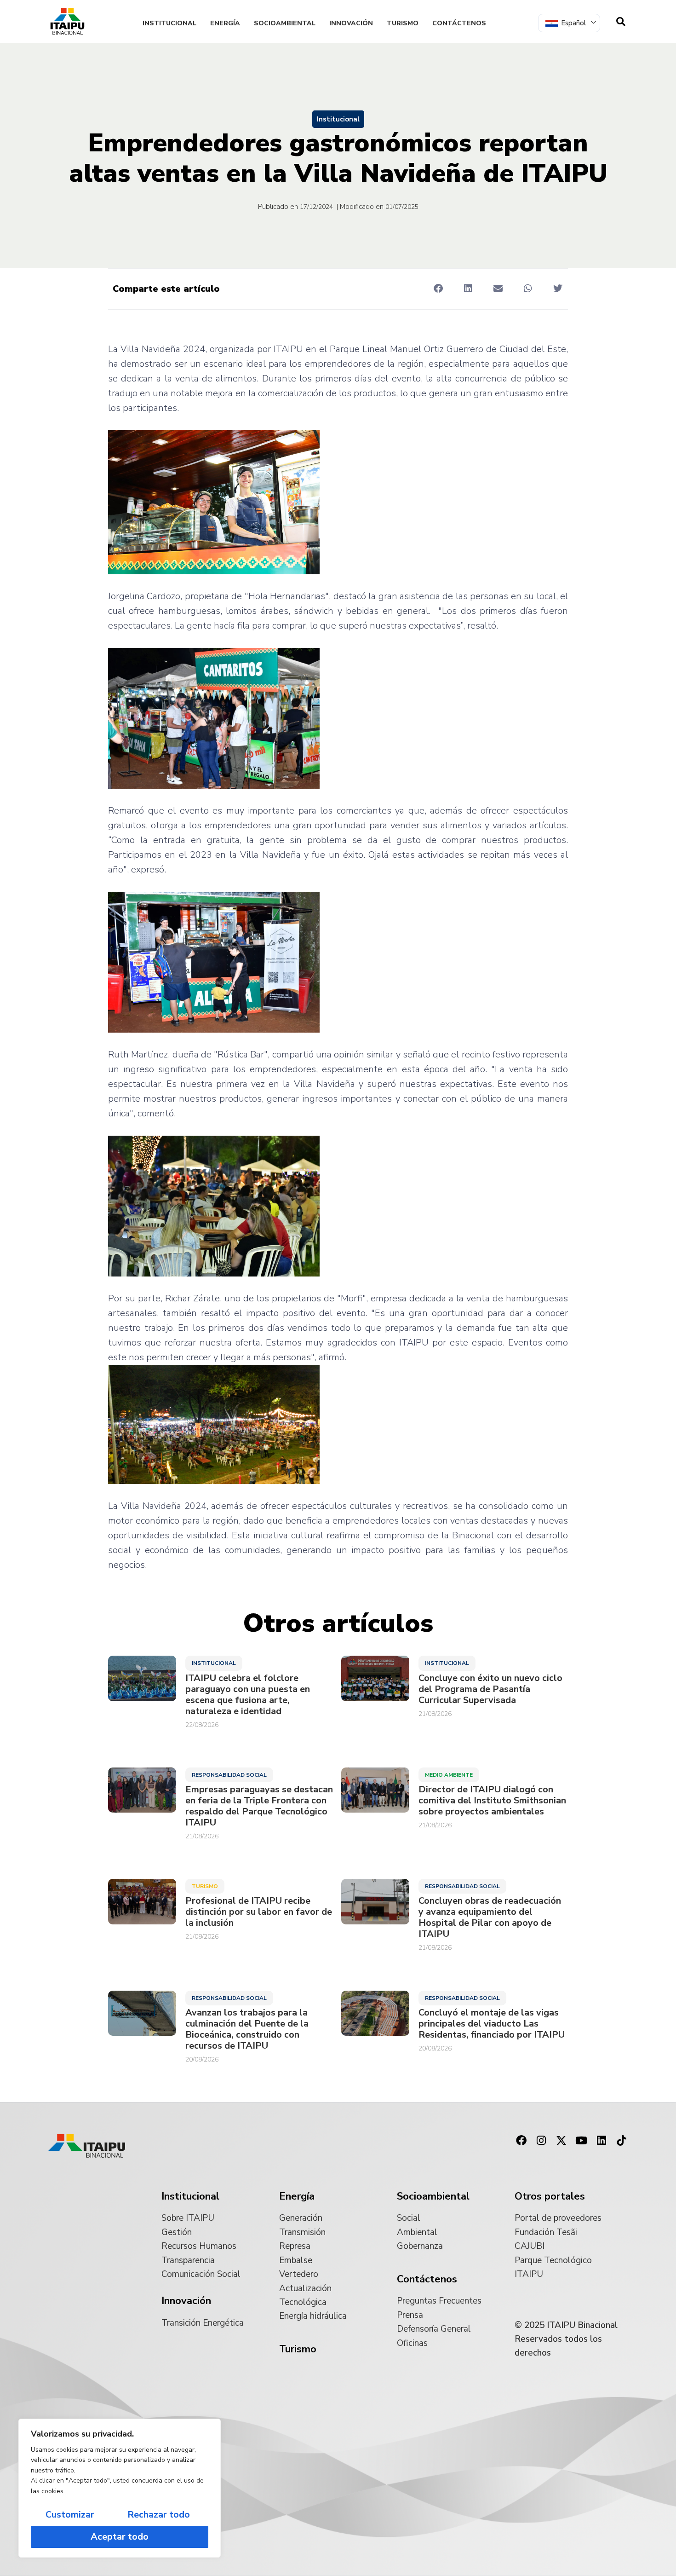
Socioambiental (285, 23)
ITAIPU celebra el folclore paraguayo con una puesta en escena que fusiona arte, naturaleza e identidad (248, 1695)
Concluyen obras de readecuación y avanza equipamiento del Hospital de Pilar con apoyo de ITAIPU (490, 1918)
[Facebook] (521, 2141)
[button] (438, 288)
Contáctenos (459, 23)
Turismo (403, 23)
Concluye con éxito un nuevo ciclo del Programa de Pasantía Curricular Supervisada (490, 1689)
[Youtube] (581, 2141)
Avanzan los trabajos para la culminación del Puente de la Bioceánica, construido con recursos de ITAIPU (247, 2029)
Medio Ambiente (449, 1775)
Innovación (351, 23)
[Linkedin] (602, 2141)
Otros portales (550, 2196)
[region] (120, 2488)
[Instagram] (541, 2141)
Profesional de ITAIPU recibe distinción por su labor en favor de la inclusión (259, 1912)
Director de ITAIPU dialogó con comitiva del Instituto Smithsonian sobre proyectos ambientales (492, 1801)
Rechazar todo (159, 2515)
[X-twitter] (561, 2141)
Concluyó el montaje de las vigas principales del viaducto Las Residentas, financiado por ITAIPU (492, 2024)
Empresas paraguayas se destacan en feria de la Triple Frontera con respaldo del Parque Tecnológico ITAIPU (259, 1806)
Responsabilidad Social (229, 1775)
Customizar (70, 2515)
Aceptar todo (120, 2537)
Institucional (169, 23)
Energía (225, 23)
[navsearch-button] (621, 22)
